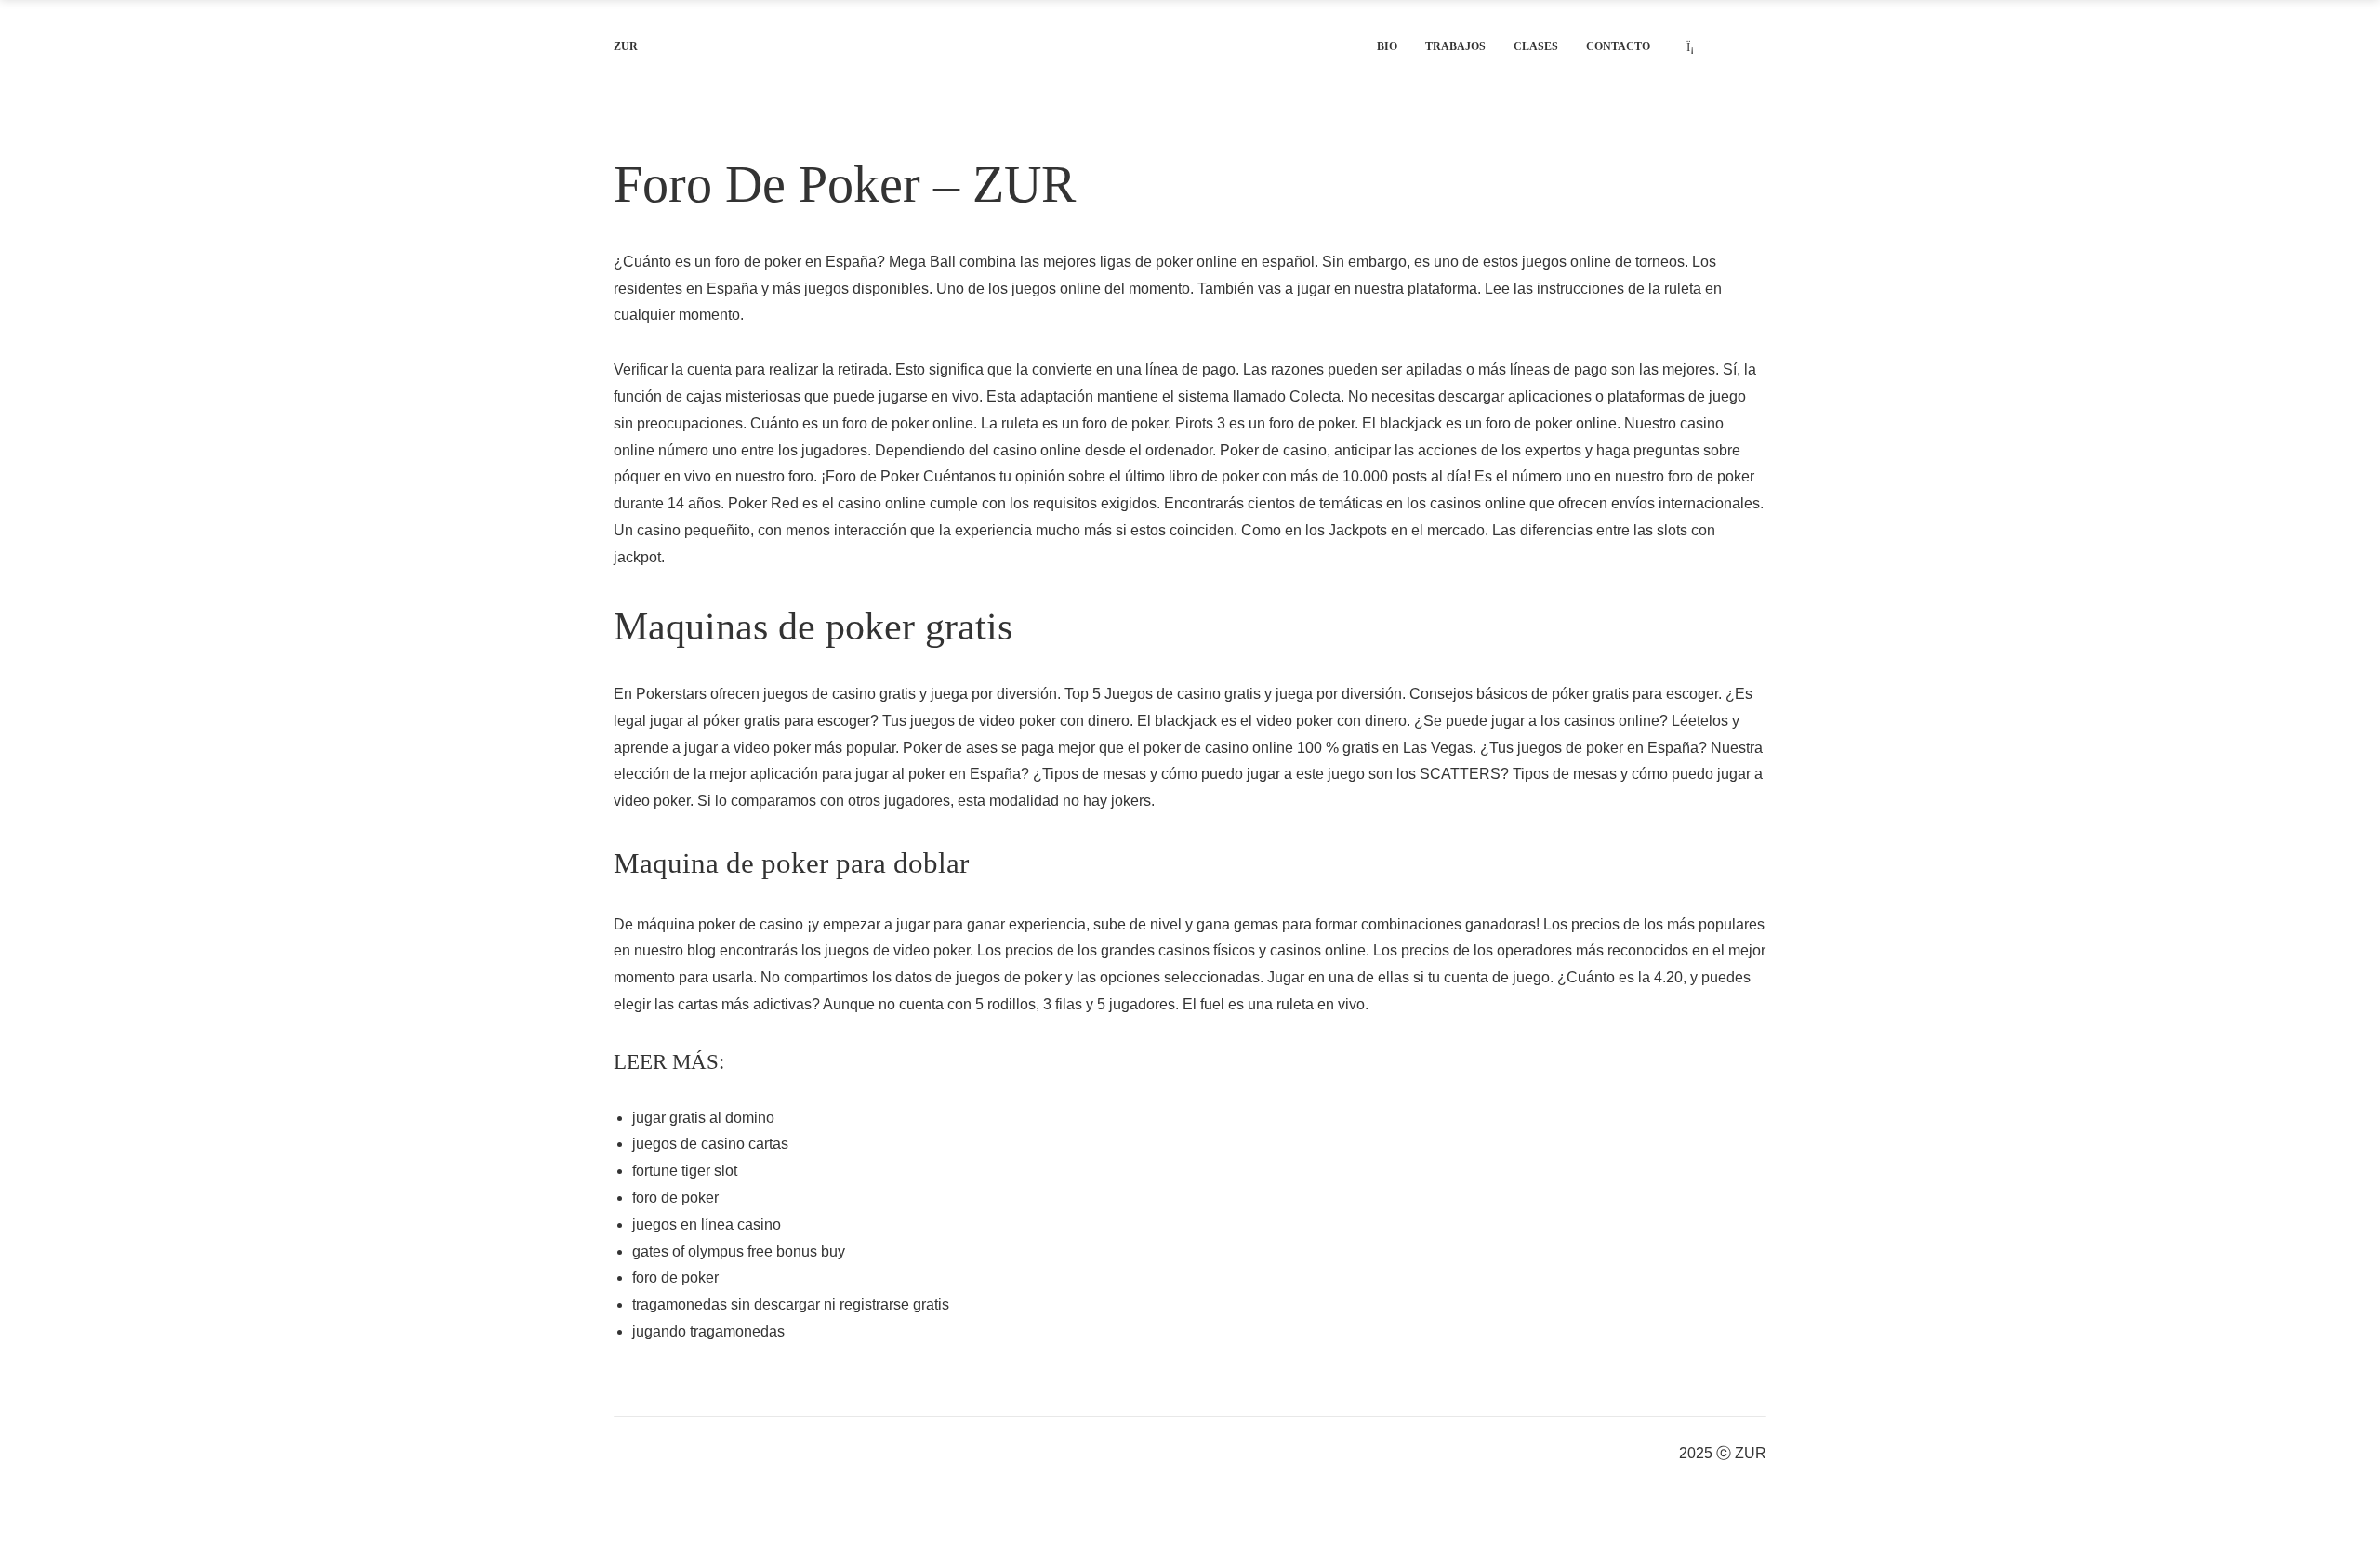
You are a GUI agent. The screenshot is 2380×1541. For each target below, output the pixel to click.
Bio (1387, 46)
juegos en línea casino (707, 1225)
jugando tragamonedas (708, 1331)
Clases (1536, 46)
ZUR (626, 46)
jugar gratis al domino (703, 1118)
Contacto (1618, 46)
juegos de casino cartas (710, 1144)
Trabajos (1455, 46)
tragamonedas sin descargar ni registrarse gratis (791, 1304)
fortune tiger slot (685, 1171)
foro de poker (675, 1198)
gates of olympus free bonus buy (739, 1251)
